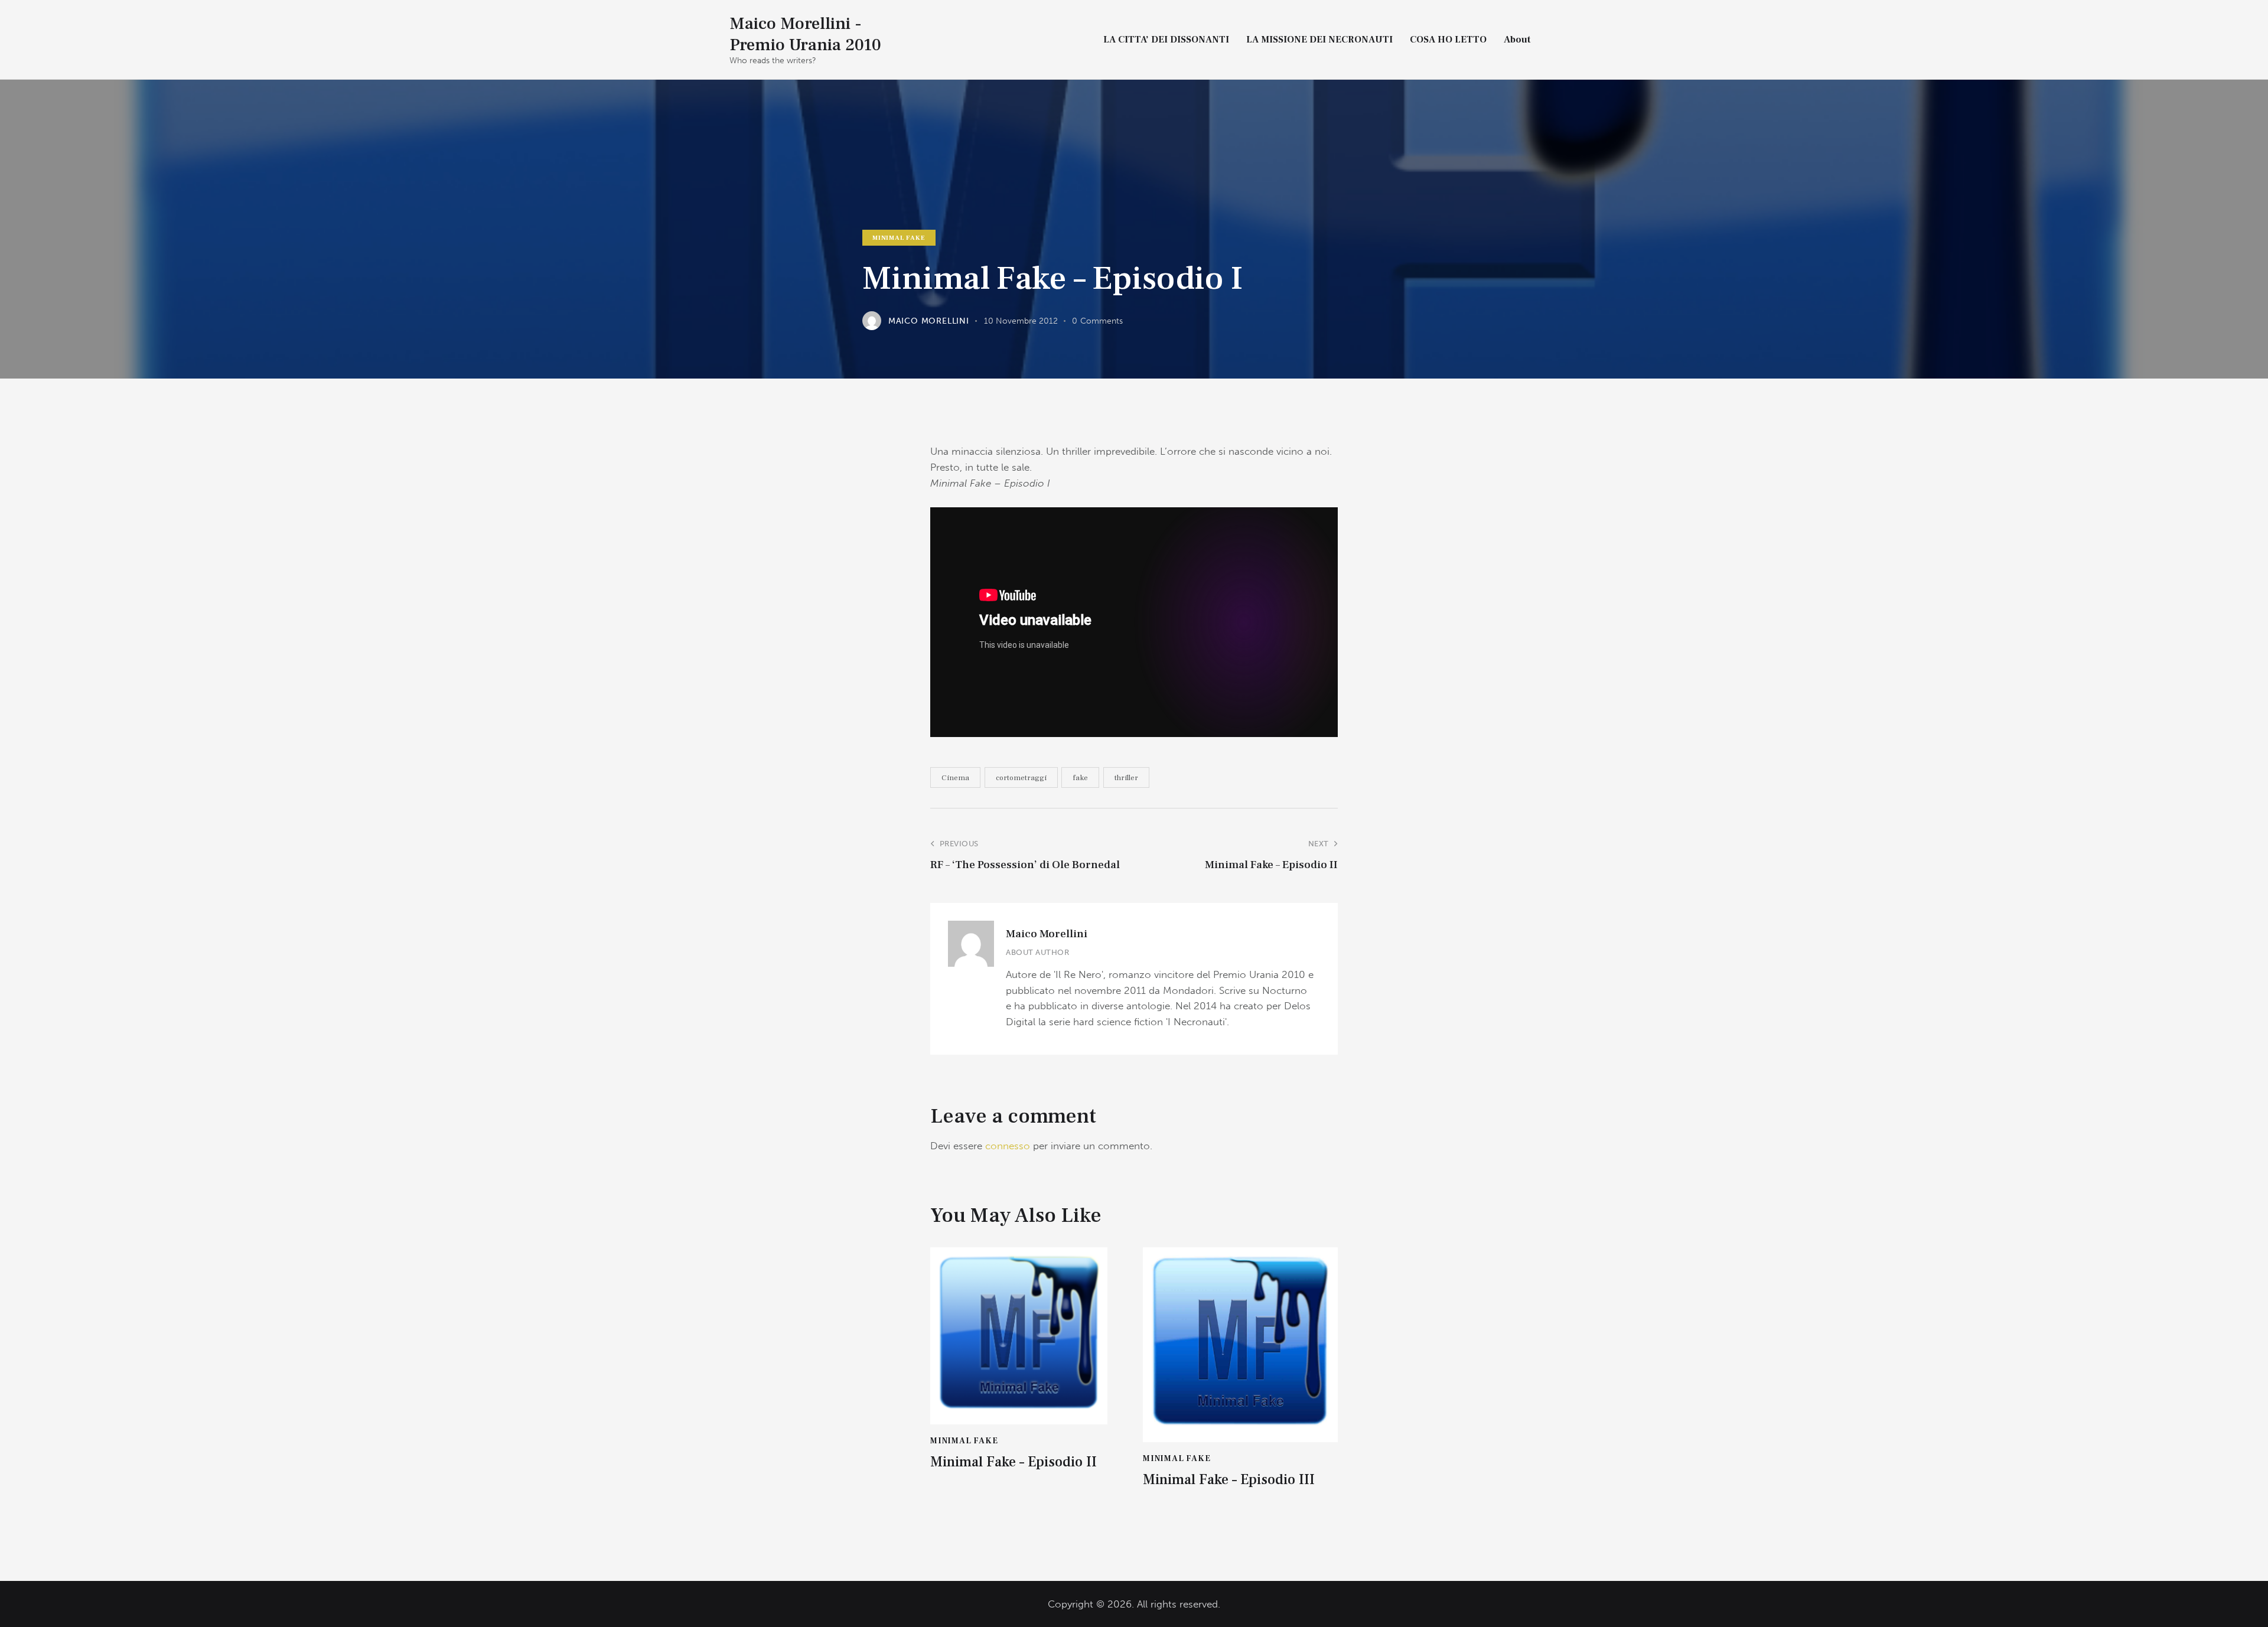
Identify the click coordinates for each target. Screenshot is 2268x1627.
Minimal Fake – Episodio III (1229, 1480)
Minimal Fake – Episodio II (1014, 1463)
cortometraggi (1021, 778)
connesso (1008, 1146)
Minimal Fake (899, 238)
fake (1080, 778)
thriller (1126, 778)
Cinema (955, 778)
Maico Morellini (1047, 934)
